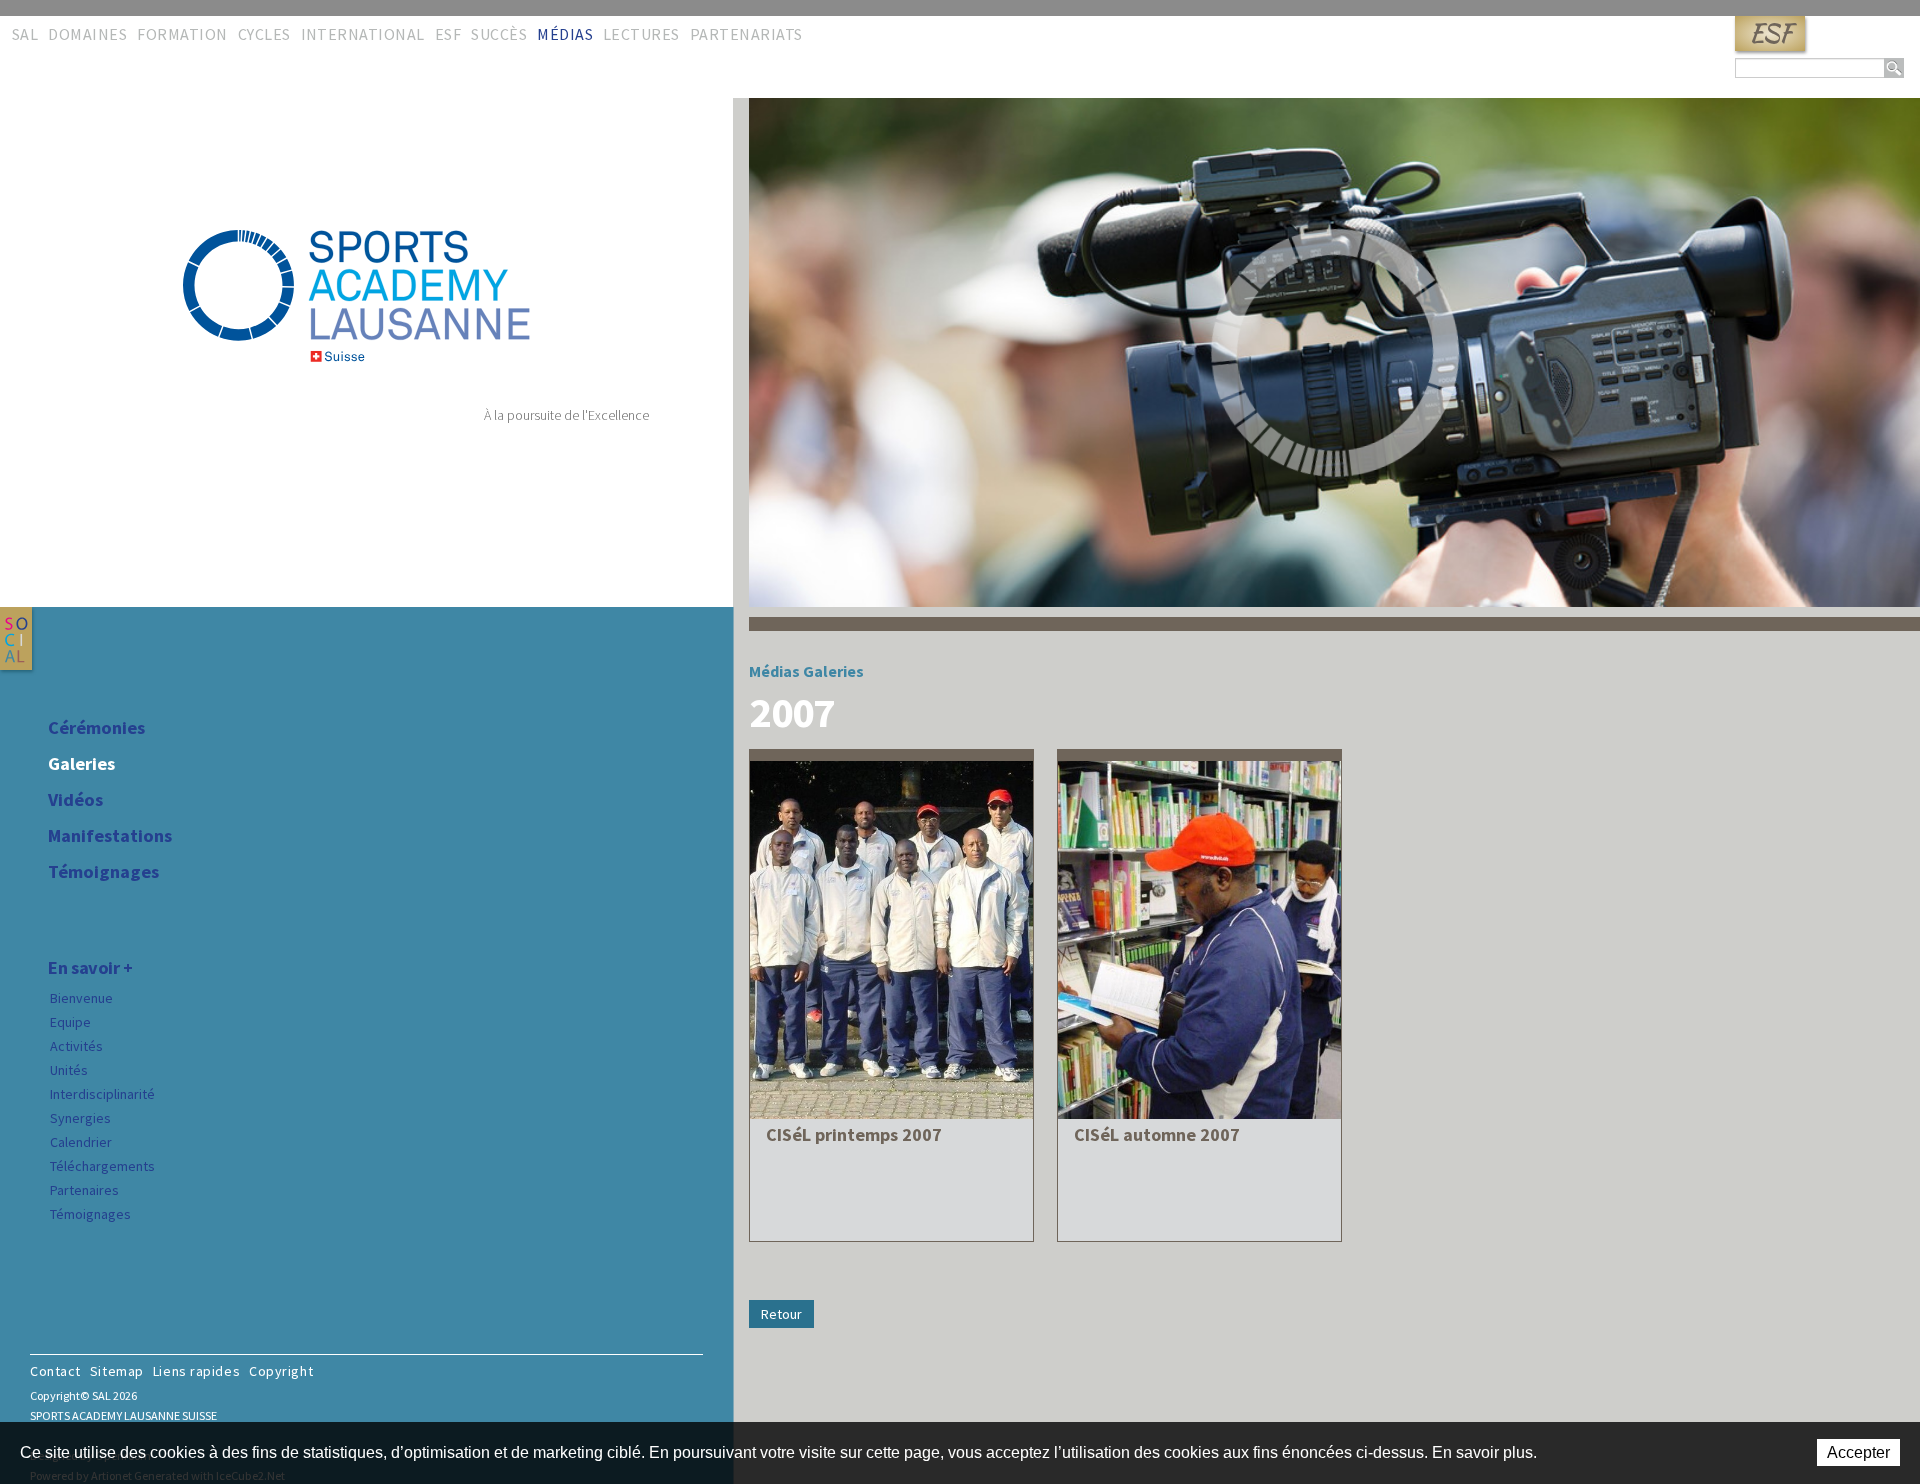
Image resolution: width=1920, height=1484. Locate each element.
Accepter (1858, 1452)
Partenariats (746, 34)
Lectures (641, 34)
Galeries (81, 764)
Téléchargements (102, 1166)
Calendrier (81, 1142)
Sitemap (117, 1371)
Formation (182, 34)
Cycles (264, 34)
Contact (55, 1371)
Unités (69, 1070)
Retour (781, 1314)
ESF (1770, 33)
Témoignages (103, 872)
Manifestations (110, 836)
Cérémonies (96, 728)
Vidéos (75, 800)
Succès (499, 34)
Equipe (70, 1022)
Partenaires (84, 1190)
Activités (76, 1046)
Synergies (80, 1118)
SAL (25, 34)
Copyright (281, 1371)
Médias (565, 34)
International (363, 34)
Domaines (87, 34)
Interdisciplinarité (102, 1094)
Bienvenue (81, 998)
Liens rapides (196, 1371)
